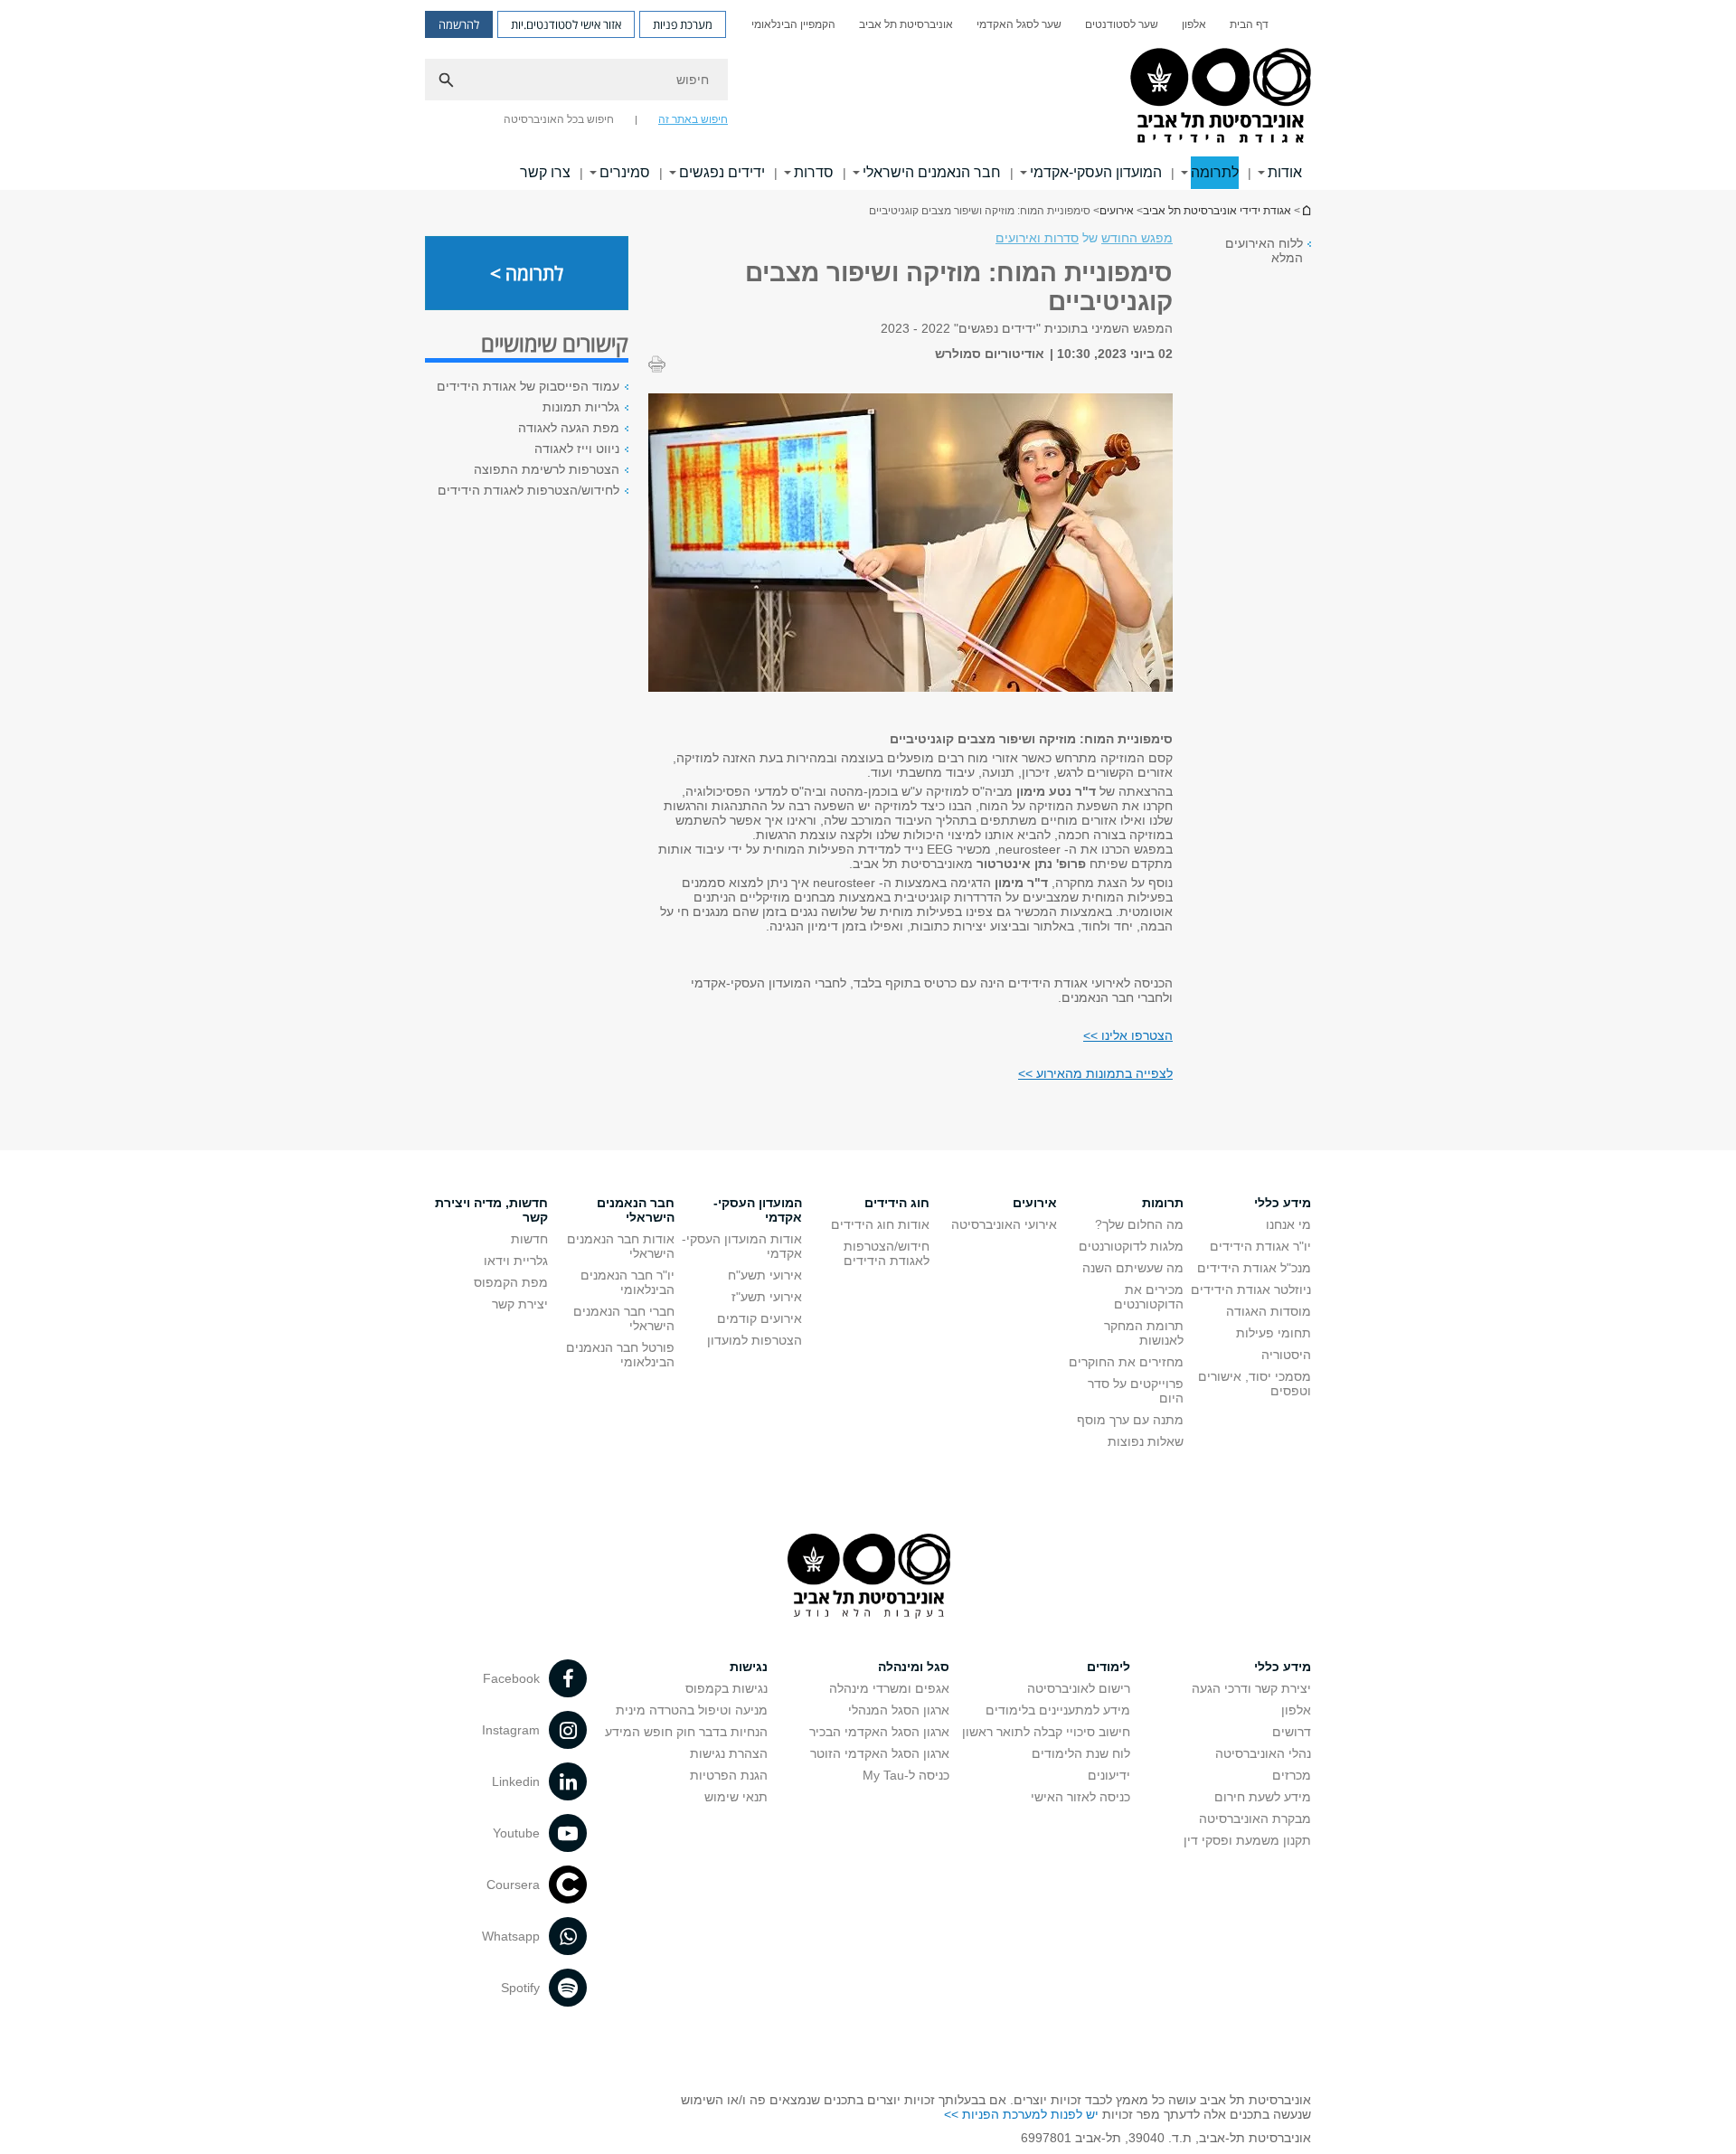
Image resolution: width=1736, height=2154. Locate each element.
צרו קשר (545, 172)
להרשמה (459, 24)
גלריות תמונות (581, 407)
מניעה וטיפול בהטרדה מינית (692, 1710)
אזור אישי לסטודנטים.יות (566, 24)
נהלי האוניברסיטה (1263, 1753)
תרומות (1163, 1203)
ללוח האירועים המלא (1264, 250)
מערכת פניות (683, 24)
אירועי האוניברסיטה (1004, 1224)
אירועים (1117, 211)
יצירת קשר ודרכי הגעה (1251, 1688)
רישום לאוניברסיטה (1079, 1688)
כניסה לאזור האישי (1080, 1797)
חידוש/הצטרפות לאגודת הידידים (887, 1253)
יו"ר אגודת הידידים (1260, 1246)
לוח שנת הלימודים (1081, 1753)
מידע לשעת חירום (1263, 1797)
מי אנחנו (1288, 1224)
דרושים (1292, 1732)
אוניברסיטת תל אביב (906, 24)
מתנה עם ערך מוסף (1130, 1420)
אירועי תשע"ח (765, 1275)
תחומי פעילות (1274, 1333)
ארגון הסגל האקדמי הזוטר (880, 1753)
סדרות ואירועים (1037, 238)
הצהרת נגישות (729, 1753)
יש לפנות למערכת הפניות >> (1021, 2114)
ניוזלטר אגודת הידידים (1251, 1290)
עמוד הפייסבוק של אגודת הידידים (528, 386)
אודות (1285, 172)
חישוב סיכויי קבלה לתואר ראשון (1046, 1732)
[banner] (868, 95)
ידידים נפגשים (722, 172)
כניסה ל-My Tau (906, 1775)
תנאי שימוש (736, 1797)
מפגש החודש (1137, 238)
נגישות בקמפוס (726, 1688)
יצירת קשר (520, 1304)
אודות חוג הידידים (880, 1224)
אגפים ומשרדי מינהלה (889, 1688)
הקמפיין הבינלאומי (793, 24)
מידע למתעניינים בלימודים (1058, 1710)
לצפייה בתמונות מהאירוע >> (1095, 1073)
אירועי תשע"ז (767, 1297)
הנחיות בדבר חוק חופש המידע (686, 1732)
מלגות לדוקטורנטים (1131, 1246)
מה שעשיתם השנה (1133, 1268)
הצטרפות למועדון (755, 1340)
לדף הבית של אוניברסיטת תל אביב (1306, 210)
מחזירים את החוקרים (1126, 1362)
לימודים (1109, 1667)
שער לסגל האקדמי (1019, 24)
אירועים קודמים (759, 1318)
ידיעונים (1109, 1775)
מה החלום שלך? (1139, 1224)
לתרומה (1215, 172)
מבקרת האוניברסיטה (1255, 1819)
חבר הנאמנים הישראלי (932, 172)
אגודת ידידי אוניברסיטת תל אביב (1217, 211)
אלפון (1194, 24)
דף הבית (1249, 24)
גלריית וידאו (516, 1261)
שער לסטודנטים (1122, 24)
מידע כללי (1283, 1203)
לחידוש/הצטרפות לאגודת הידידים (528, 490)
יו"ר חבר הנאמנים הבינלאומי (627, 1282)
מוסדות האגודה (1269, 1311)
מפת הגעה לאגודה (569, 428)
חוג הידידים (897, 1203)
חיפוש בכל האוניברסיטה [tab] (559, 119)
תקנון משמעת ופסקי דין (1247, 1840)
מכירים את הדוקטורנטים (1149, 1297)
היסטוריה (1286, 1355)
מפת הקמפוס (511, 1282)
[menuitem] (1249, 24)
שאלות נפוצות (1146, 1441)
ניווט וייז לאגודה (577, 449)
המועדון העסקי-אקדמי (1096, 172)
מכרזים (1292, 1775)
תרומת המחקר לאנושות (1144, 1333)
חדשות (529, 1239)
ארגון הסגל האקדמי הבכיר (879, 1732)
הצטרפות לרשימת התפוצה (547, 469)
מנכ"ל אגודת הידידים (1254, 1268)
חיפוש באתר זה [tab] (693, 119)
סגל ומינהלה (914, 1667)
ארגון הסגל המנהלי (899, 1710)
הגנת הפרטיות (729, 1775)
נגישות (749, 1667)
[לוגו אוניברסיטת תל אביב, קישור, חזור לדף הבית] (1217, 97)
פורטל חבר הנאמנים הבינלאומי (620, 1355)
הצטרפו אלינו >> (1128, 1035)
